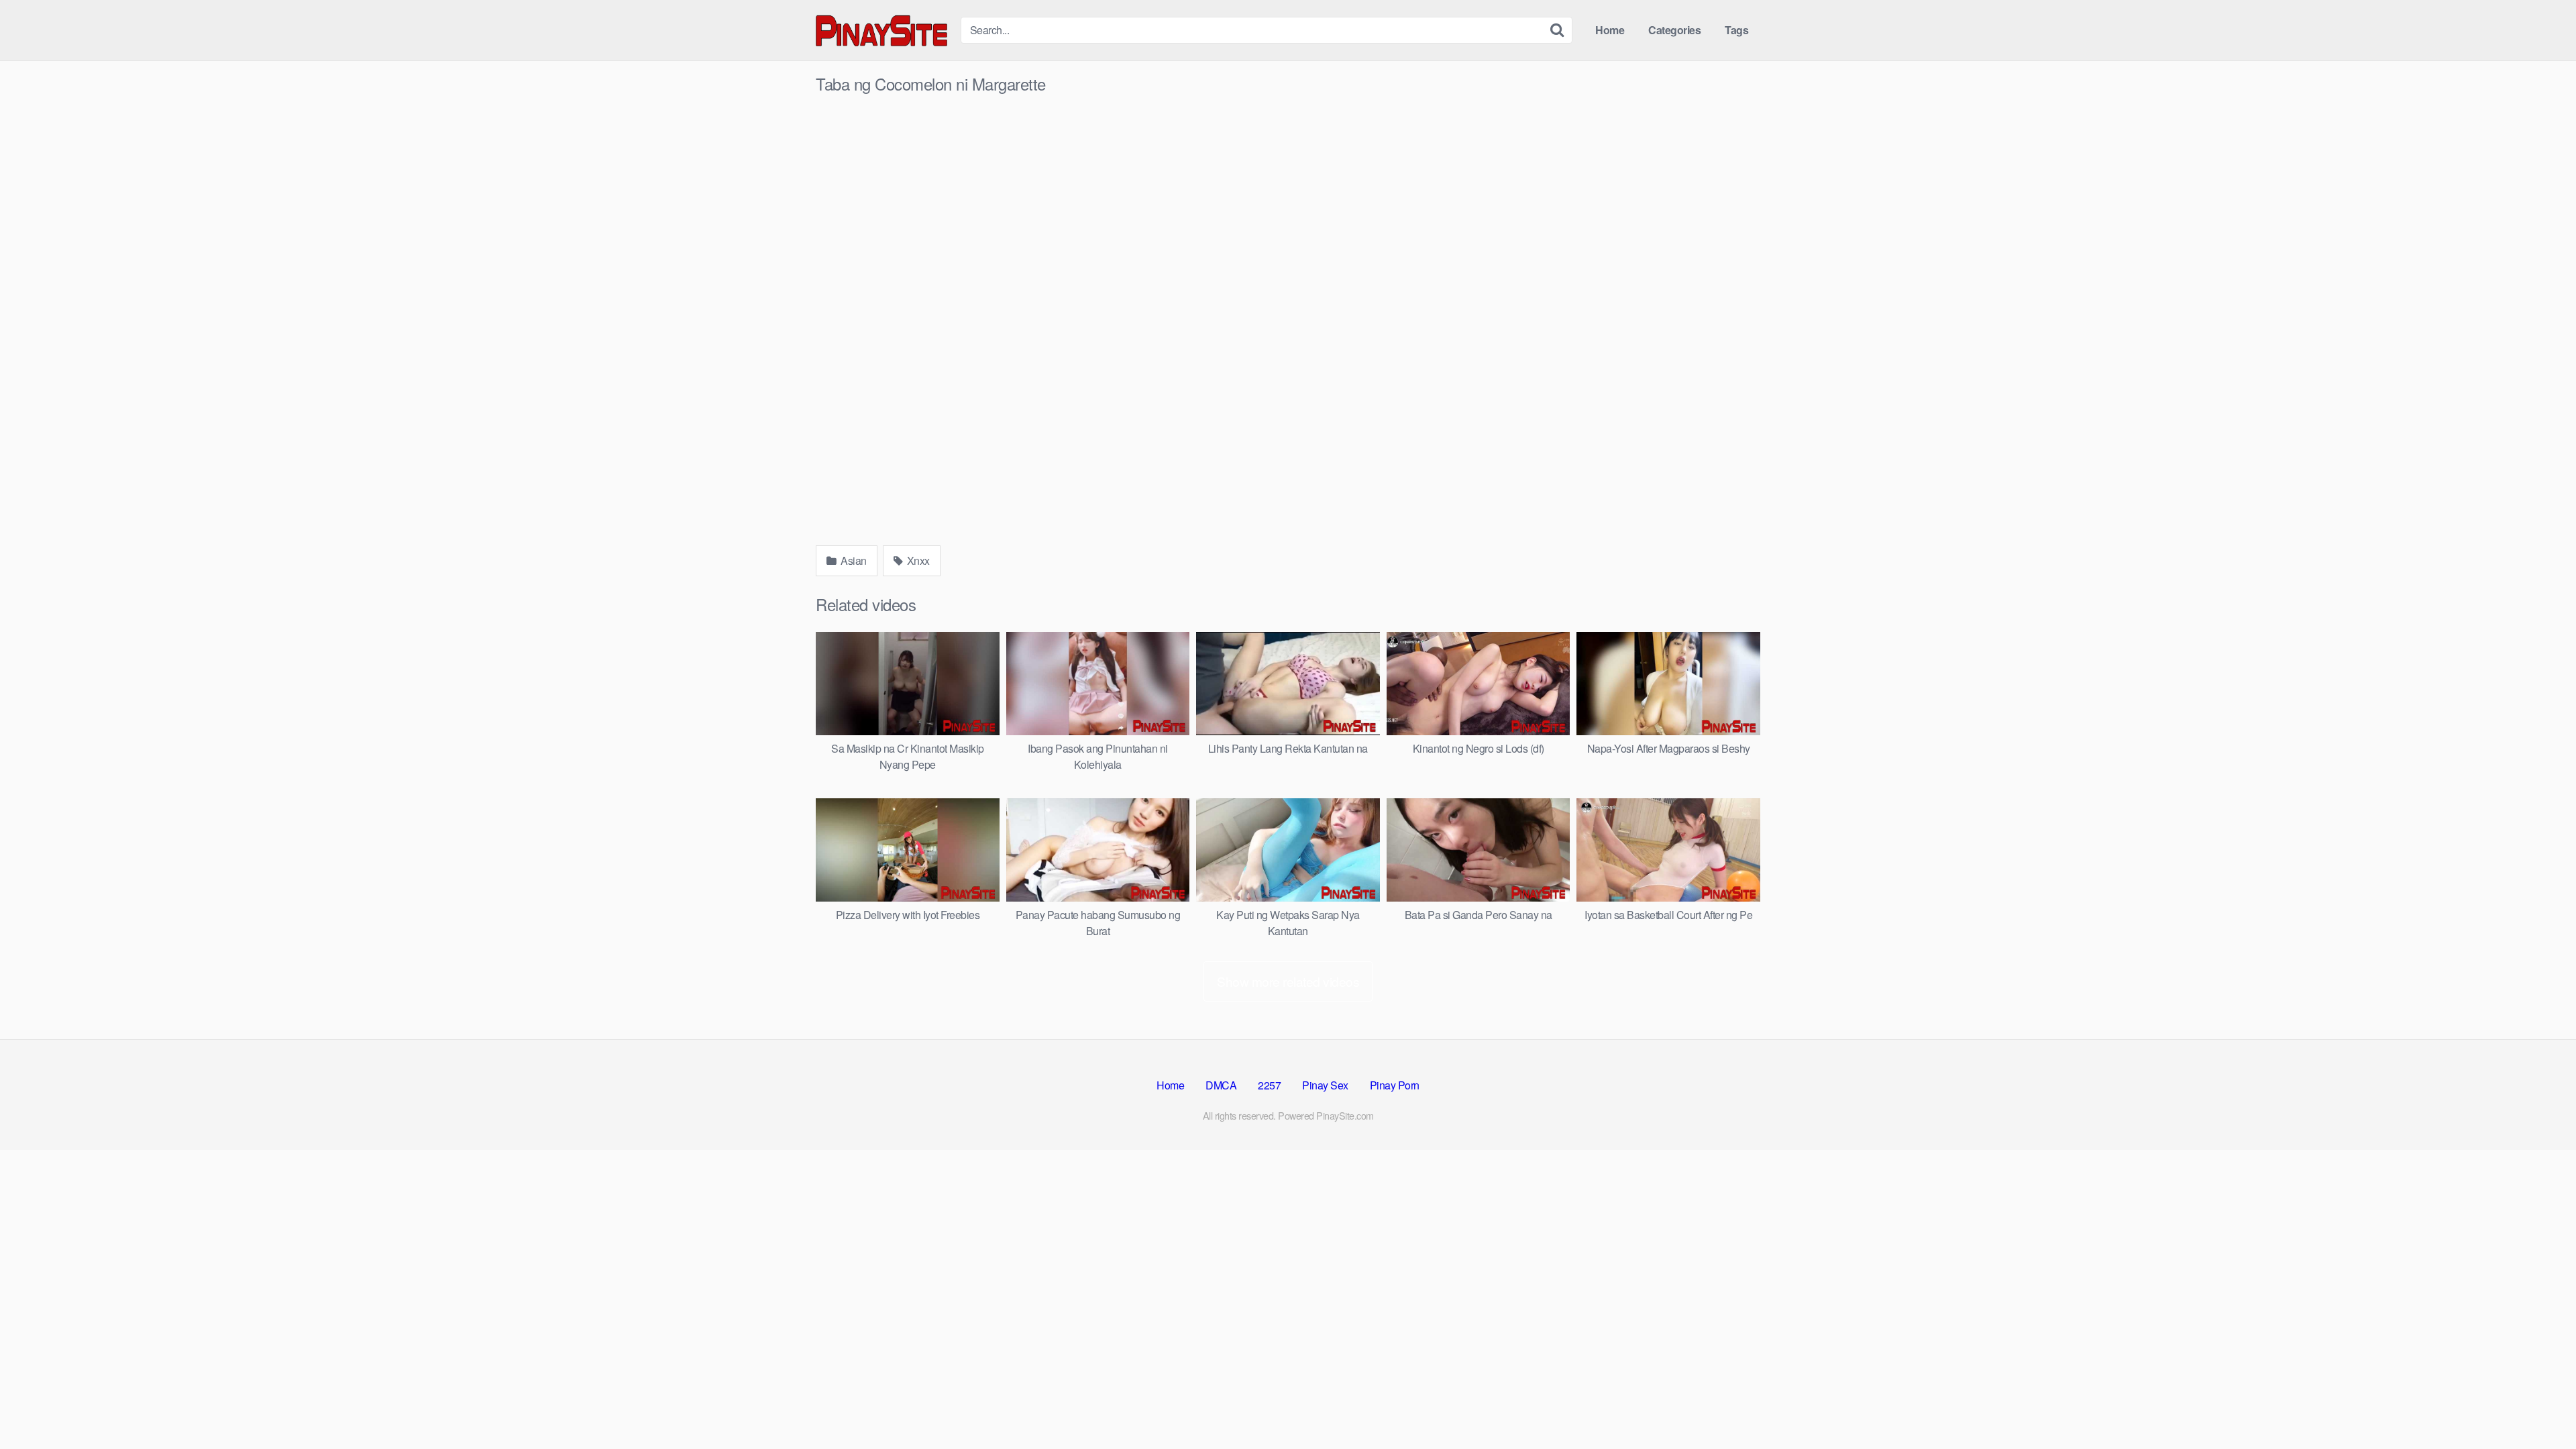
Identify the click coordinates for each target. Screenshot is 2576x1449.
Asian (853, 560)
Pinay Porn (1395, 1085)
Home (1610, 30)
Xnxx (917, 560)
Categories (1674, 30)
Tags (1736, 30)
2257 (1269, 1085)
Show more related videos (1288, 981)
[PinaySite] (883, 30)
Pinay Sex (1325, 1085)
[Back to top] (2539, 1406)
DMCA (1221, 1085)
